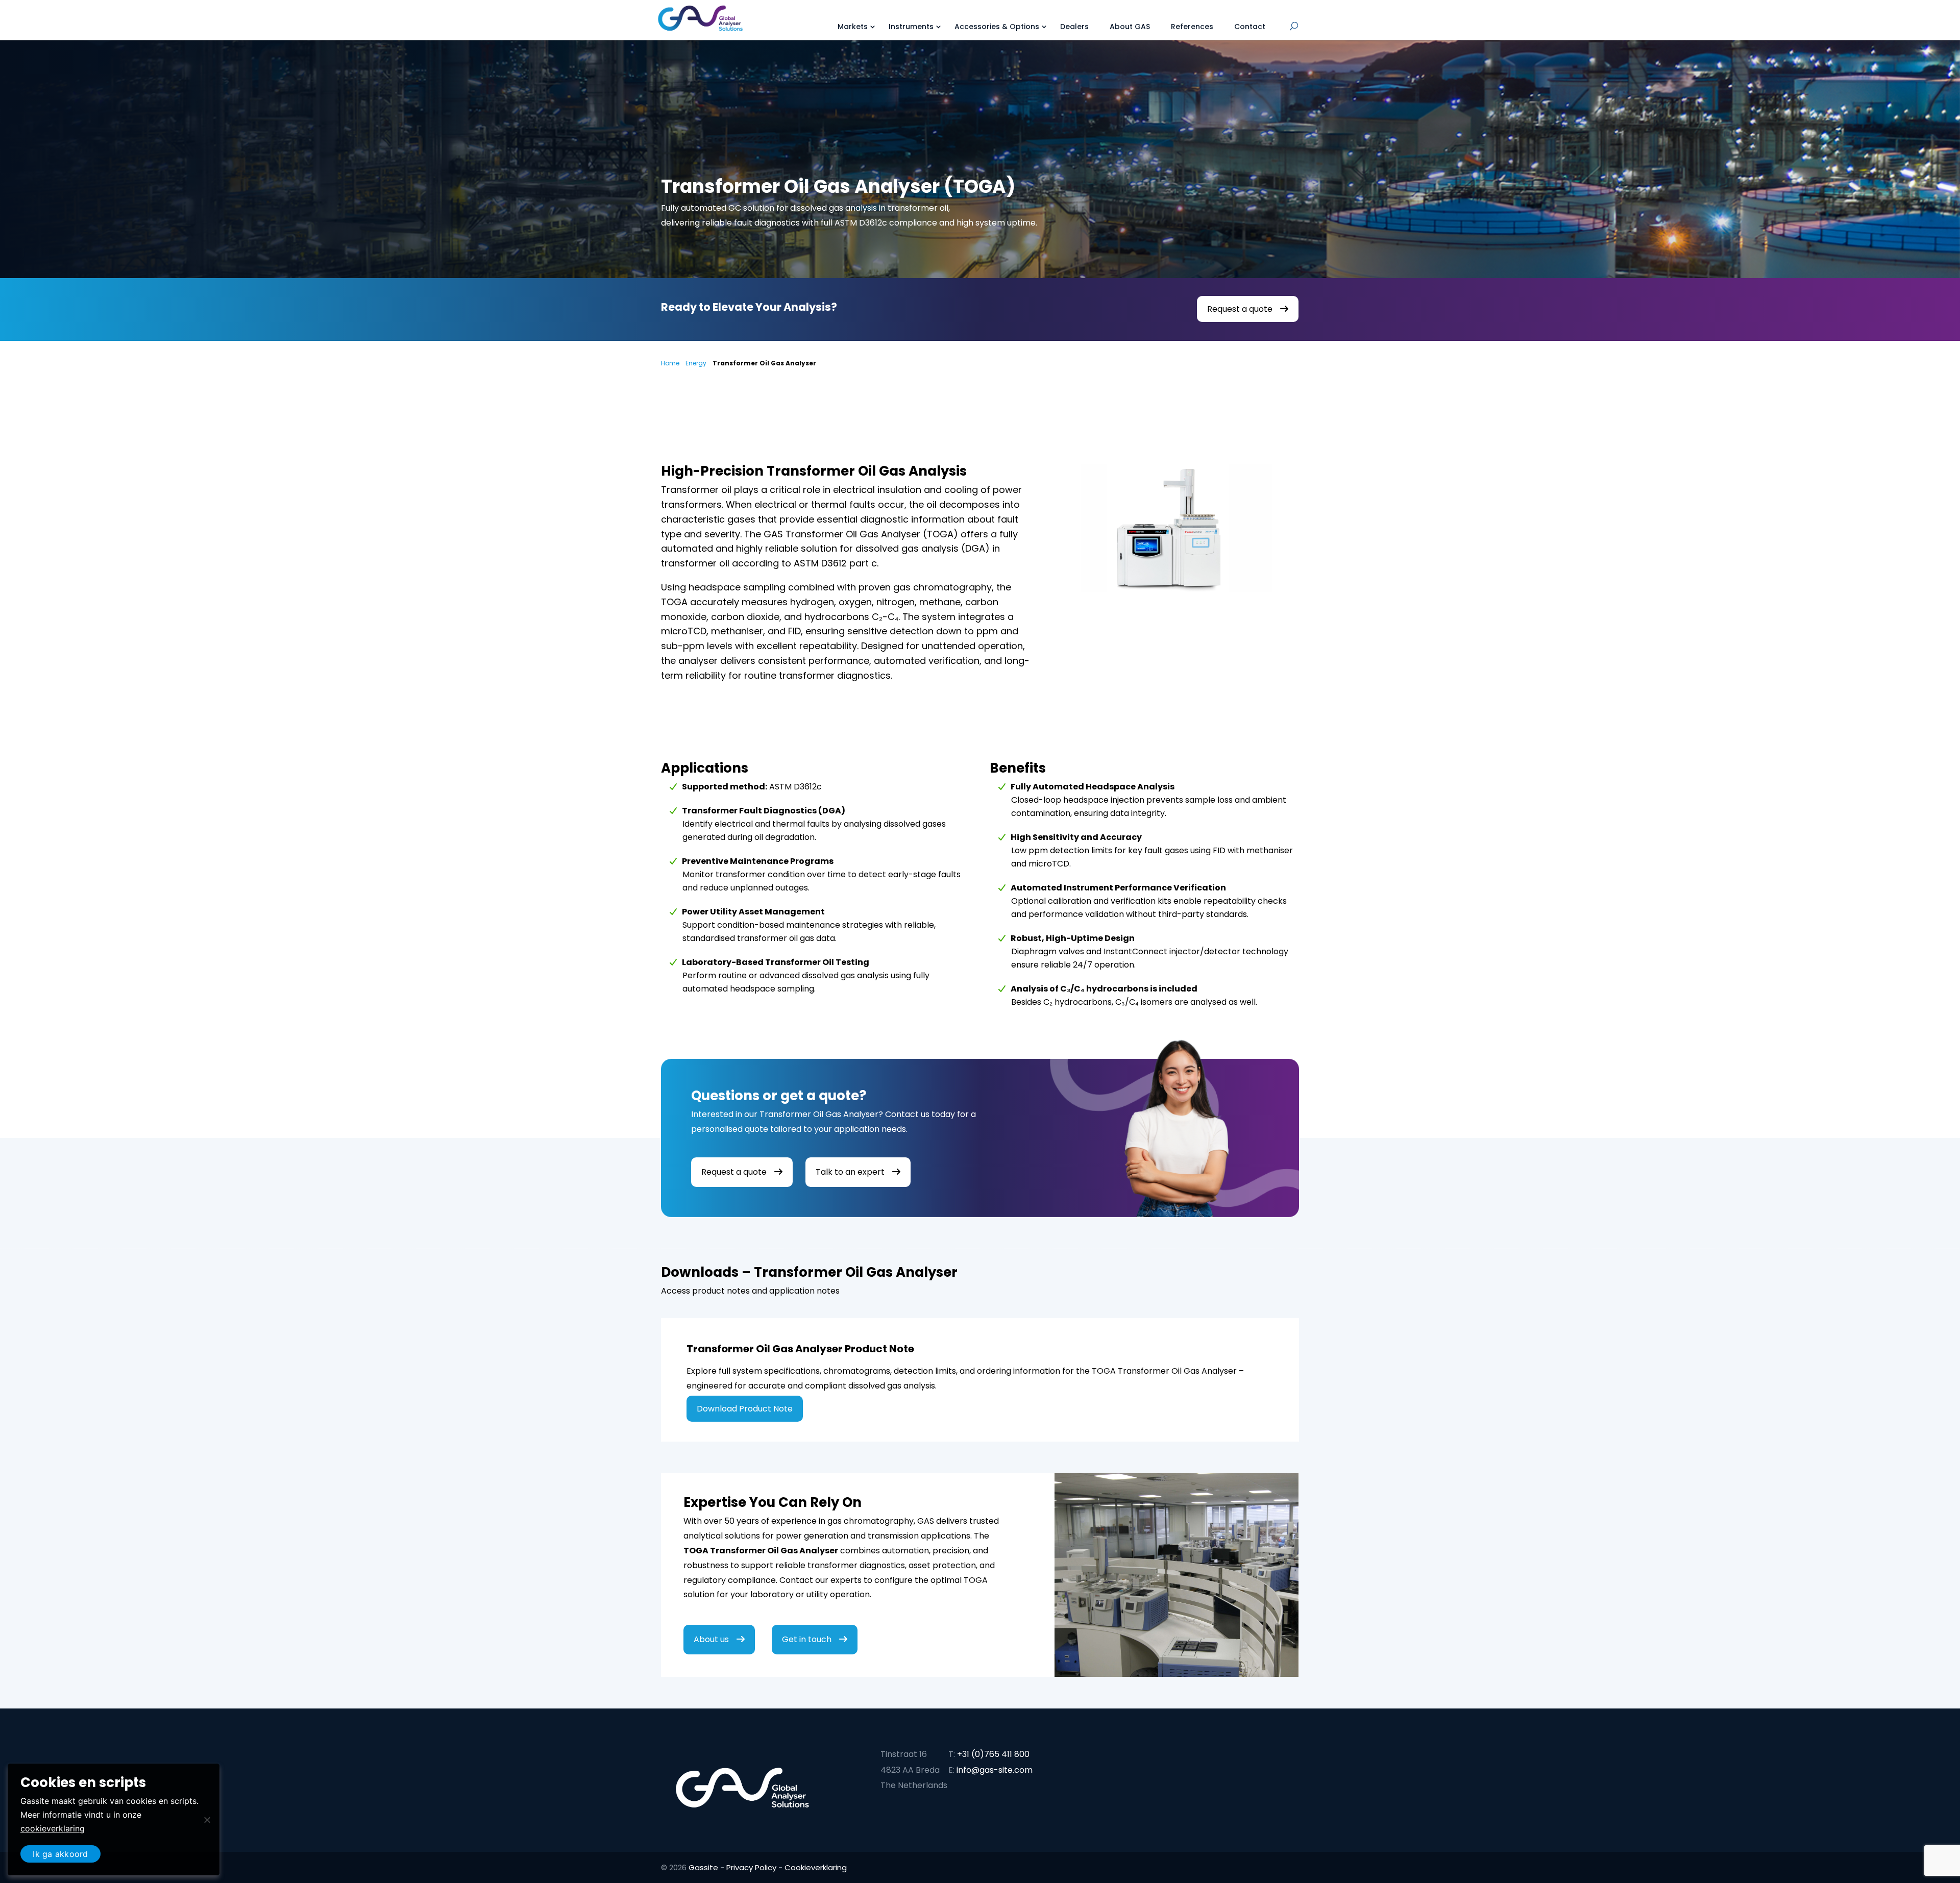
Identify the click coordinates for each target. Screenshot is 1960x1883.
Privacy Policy (751, 1867)
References (1192, 27)
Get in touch (807, 1639)
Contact (1250, 27)
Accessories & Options (997, 27)
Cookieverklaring (816, 1867)
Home (670, 363)
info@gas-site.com (995, 1770)
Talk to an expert (850, 1172)
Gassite (703, 1867)
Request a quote (1240, 309)
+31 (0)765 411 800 (993, 1754)
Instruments (911, 27)
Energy (696, 363)
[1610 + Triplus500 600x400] (1176, 615)
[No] (207, 1820)
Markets (853, 27)
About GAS (1130, 27)
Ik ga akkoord (60, 1854)
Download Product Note (745, 1409)
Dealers (1074, 27)
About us (711, 1639)
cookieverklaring (53, 1828)
